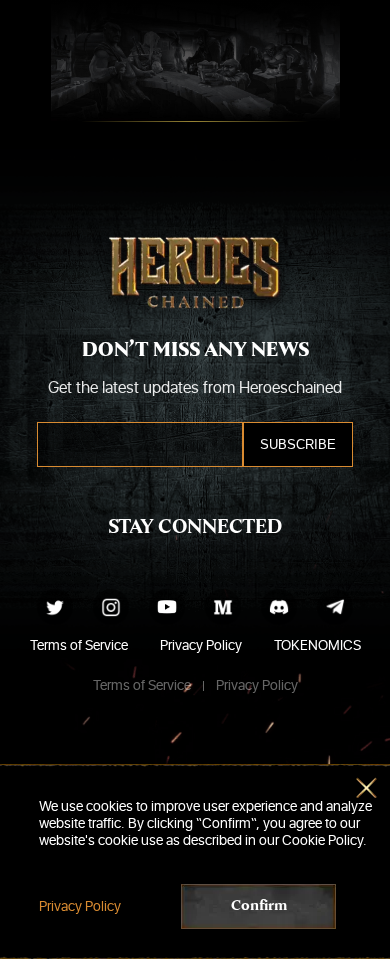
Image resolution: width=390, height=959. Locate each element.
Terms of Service (79, 645)
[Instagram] (111, 607)
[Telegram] (335, 607)
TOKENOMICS (317, 645)
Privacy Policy (201, 645)
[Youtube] (167, 607)
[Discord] (279, 607)
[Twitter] (55, 607)
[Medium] (223, 607)
